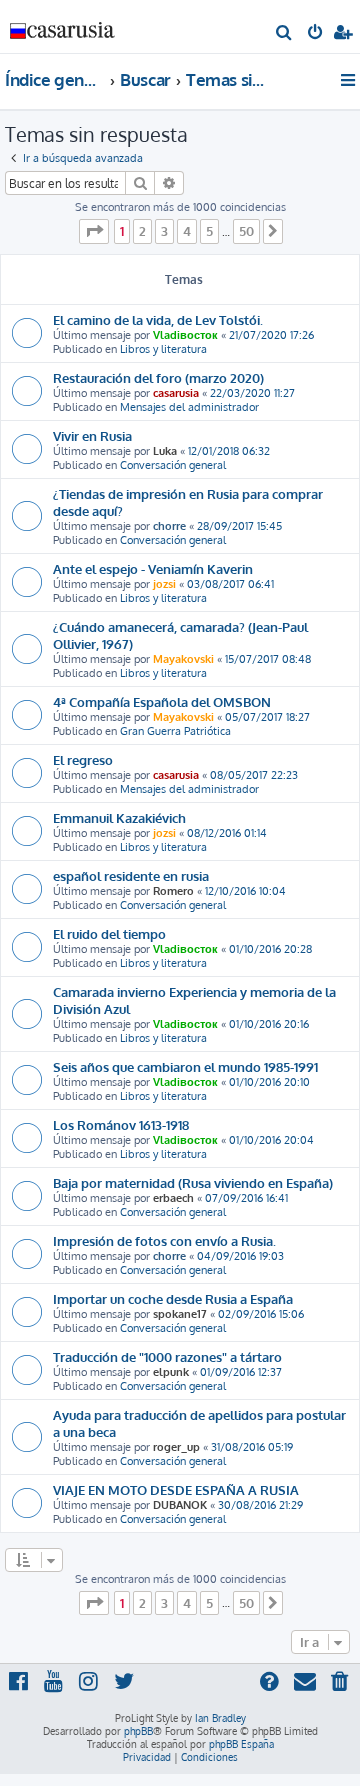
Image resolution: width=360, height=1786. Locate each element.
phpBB (138, 1731)
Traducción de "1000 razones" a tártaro (167, 1356)
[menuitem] (284, 34)
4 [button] (187, 231)
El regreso (83, 759)
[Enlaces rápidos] (349, 80)
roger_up (176, 1447)
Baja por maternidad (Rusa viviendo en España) (193, 1182)
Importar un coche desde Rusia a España (173, 1298)
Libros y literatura (163, 349)
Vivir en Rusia (92, 435)
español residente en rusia (131, 875)
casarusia (176, 393)
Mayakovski (183, 659)
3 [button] (164, 231)
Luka (165, 451)
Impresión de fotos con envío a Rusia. (164, 1240)
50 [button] (246, 231)
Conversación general (173, 465)
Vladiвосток (185, 335)
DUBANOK (180, 1505)
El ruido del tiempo (109, 933)
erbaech (173, 1198)
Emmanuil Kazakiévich (119, 817)
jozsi (164, 584)
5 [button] (209, 231)
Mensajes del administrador (189, 407)
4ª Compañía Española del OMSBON (162, 701)
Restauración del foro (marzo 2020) (158, 377)
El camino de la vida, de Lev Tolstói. (158, 319)
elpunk (171, 1372)
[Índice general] (63, 25)
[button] (94, 231)
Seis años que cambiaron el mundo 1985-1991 (185, 1066)
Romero (173, 891)
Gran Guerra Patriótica (175, 731)
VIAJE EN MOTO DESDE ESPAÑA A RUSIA (176, 1489)
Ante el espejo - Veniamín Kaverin (153, 568)
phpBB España (241, 1744)
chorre (169, 526)
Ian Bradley (220, 1718)
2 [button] (142, 231)
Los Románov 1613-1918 (121, 1124)
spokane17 (180, 1314)
